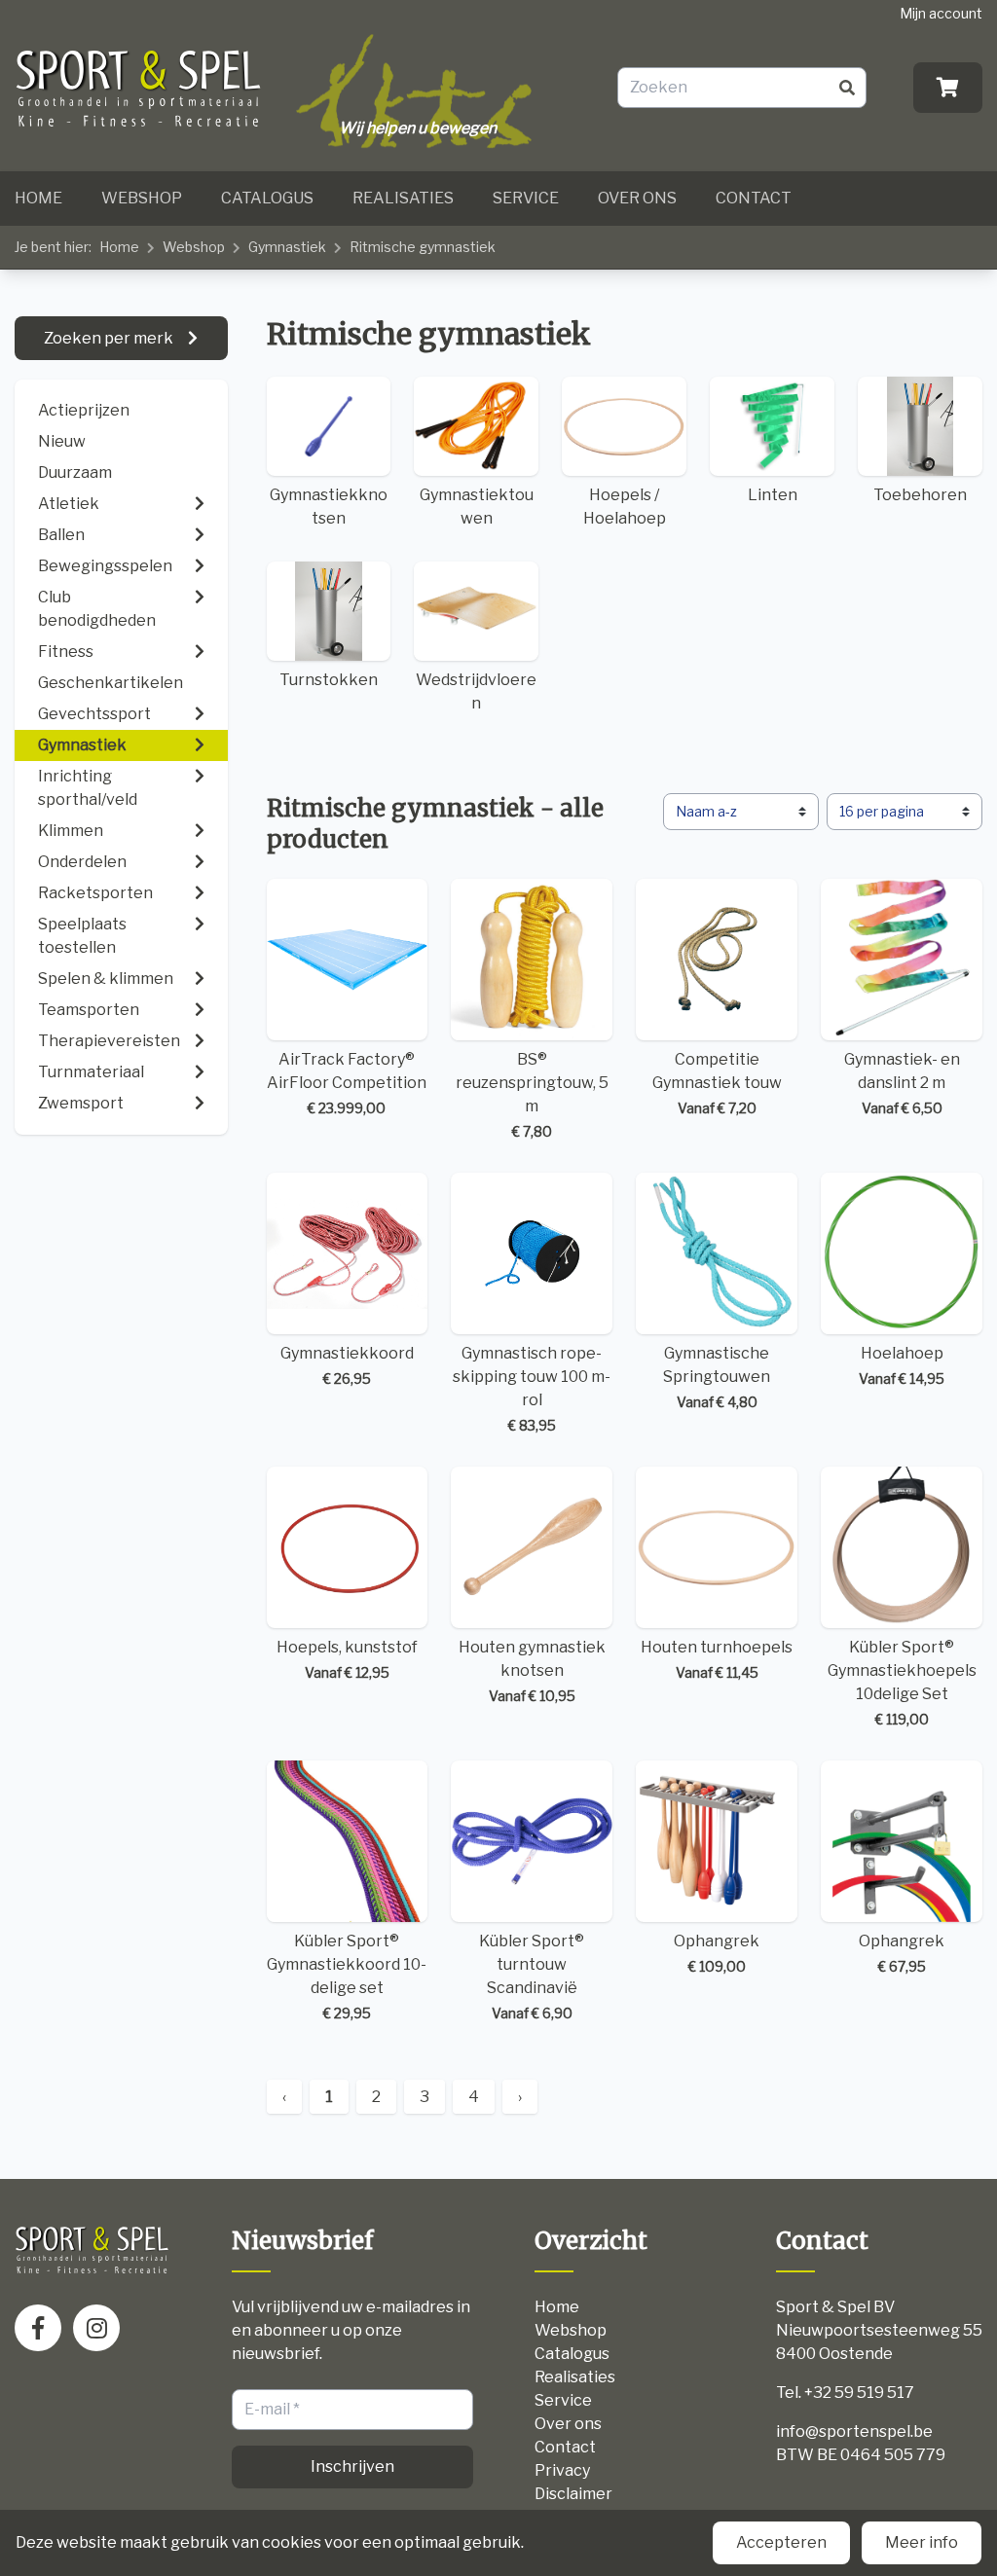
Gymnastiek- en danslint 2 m (902, 1083)
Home (38, 198)
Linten (773, 495)
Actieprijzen (84, 410)
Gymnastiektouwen (477, 507)
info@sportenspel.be (854, 2431)
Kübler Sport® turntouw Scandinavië (532, 1977)
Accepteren (781, 2542)
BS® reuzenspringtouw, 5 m (532, 1095)
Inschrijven (352, 2467)
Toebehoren (920, 495)
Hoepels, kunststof (347, 1659)
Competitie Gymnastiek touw (717, 1083)
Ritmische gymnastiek (423, 247)
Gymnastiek (287, 247)
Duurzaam (75, 472)
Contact (754, 198)
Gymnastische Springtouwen (717, 1377)
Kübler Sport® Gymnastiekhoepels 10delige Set (902, 1683)
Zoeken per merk (110, 338)
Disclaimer (573, 2494)
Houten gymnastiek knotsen (532, 1671)
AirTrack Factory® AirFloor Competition (347, 1083)
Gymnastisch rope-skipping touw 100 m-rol (532, 1389)
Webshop (142, 198)
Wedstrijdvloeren (476, 691)
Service (526, 198)
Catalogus (267, 198)
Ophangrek (717, 1953)
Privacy (562, 2470)
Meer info (922, 2542)
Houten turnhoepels (717, 1659)
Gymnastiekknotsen (329, 507)
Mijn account (941, 13)
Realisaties (403, 198)
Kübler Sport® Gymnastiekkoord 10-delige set (347, 1977)
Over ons (637, 198)
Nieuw (62, 441)
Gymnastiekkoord (347, 1365)
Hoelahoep (902, 1365)
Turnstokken (329, 680)
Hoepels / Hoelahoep (625, 507)
